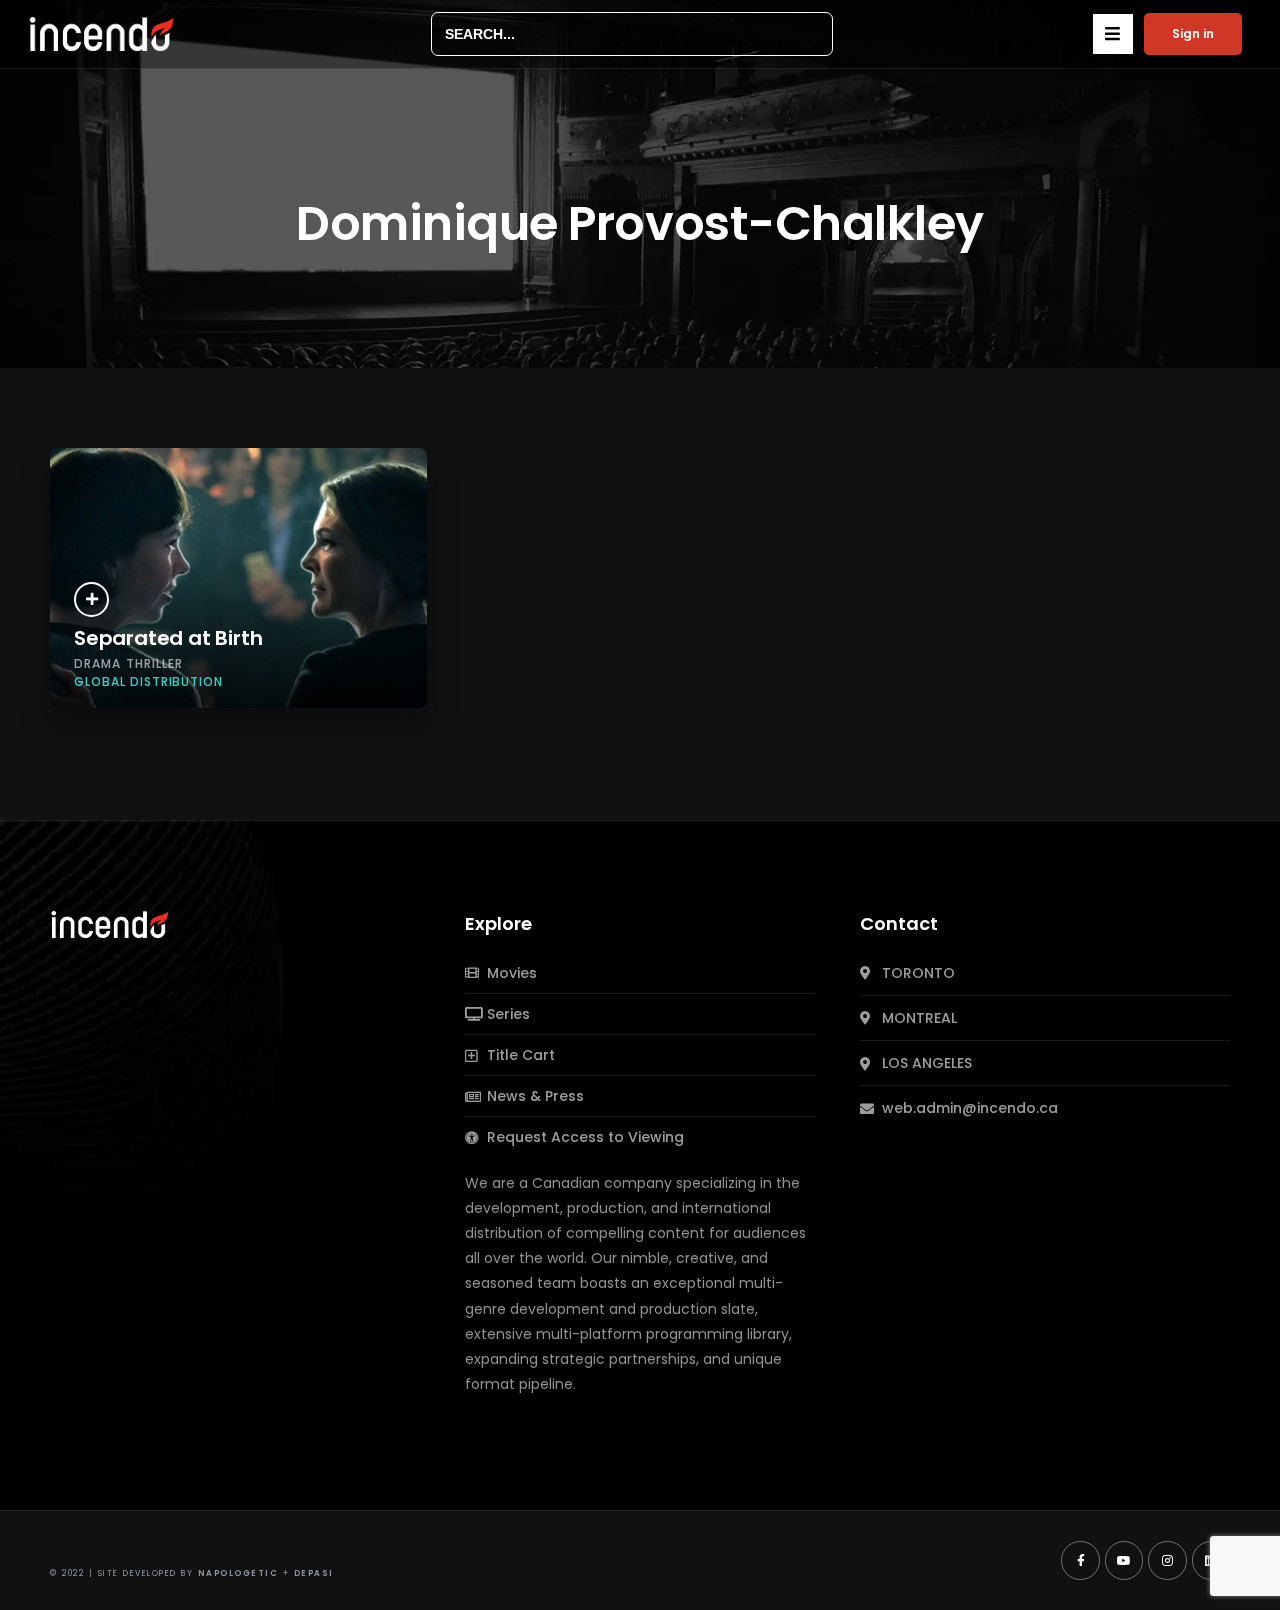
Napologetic (238, 1573)
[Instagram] (1167, 1560)
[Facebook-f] (1080, 1560)
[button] (1113, 34)
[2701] (91, 599)
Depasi (314, 1573)
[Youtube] (1124, 1560)
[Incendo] (111, 923)
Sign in (1193, 33)
